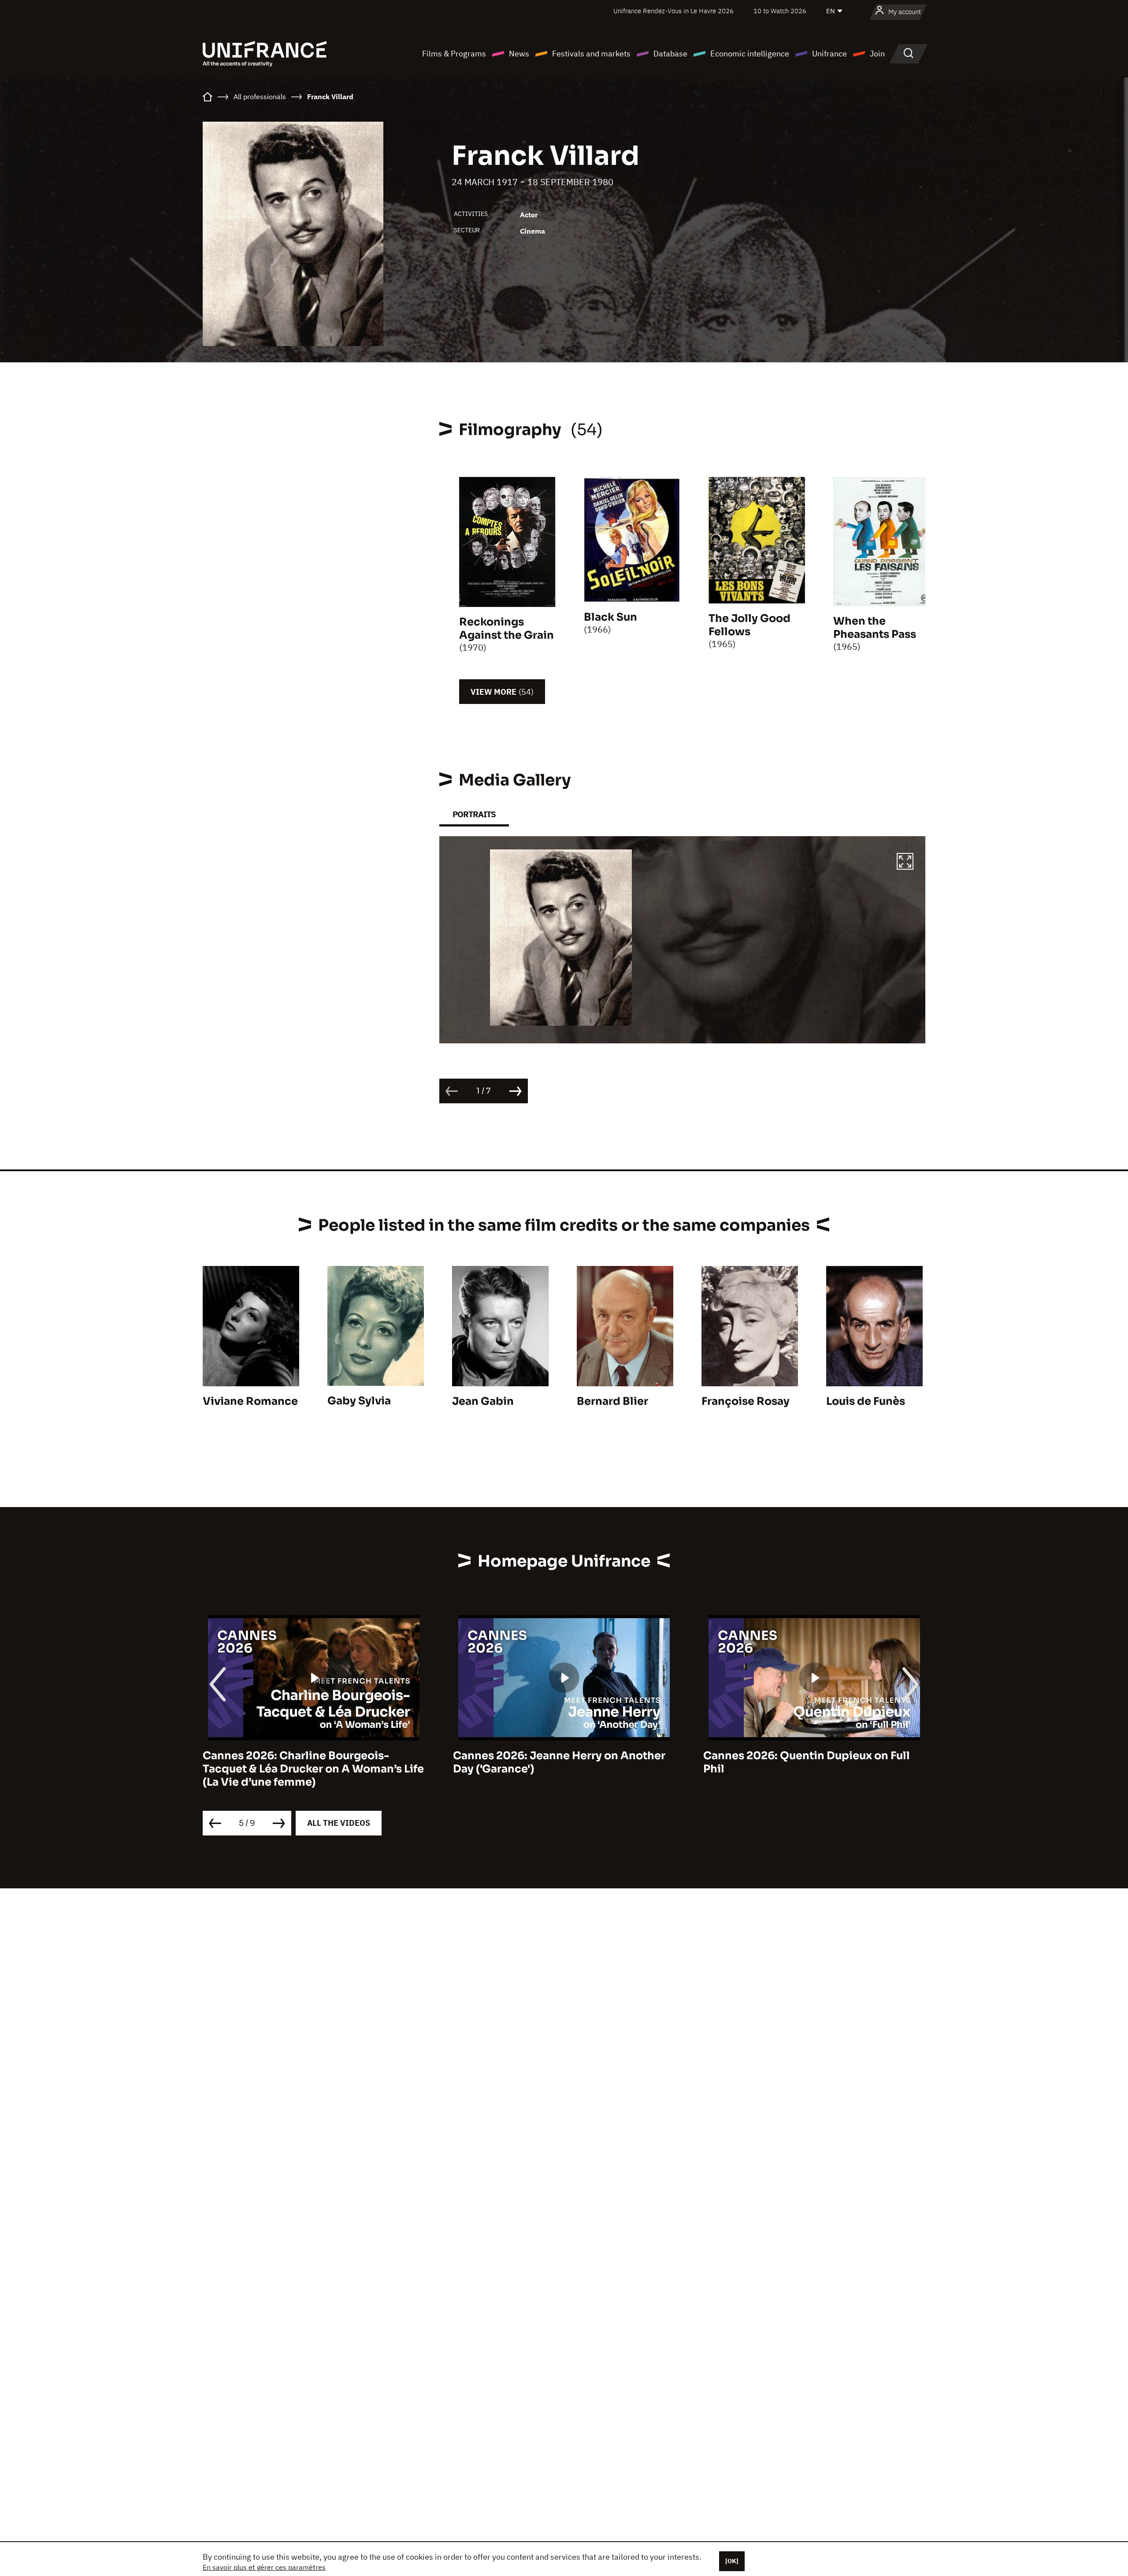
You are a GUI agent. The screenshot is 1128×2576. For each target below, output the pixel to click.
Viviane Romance (250, 1401)
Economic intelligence (750, 54)
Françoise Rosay (746, 1401)
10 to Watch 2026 (780, 11)
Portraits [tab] (474, 814)
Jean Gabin (483, 1401)
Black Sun (610, 617)
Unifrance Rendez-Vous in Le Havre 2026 (673, 11)
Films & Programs (454, 54)
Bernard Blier (612, 1401)
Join (877, 54)
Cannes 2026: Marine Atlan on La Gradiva (814, 1756)
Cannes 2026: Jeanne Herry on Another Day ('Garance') (309, 1762)
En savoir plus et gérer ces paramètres (264, 2567)
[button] (905, 863)
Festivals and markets (591, 54)
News (519, 54)
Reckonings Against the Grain (506, 629)
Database (670, 54)
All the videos (339, 1823)
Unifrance (829, 54)
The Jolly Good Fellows (750, 625)
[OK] (732, 2561)
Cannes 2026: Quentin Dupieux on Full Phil (556, 1762)
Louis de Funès (866, 1401)
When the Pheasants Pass (875, 628)
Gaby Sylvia (359, 1401)
